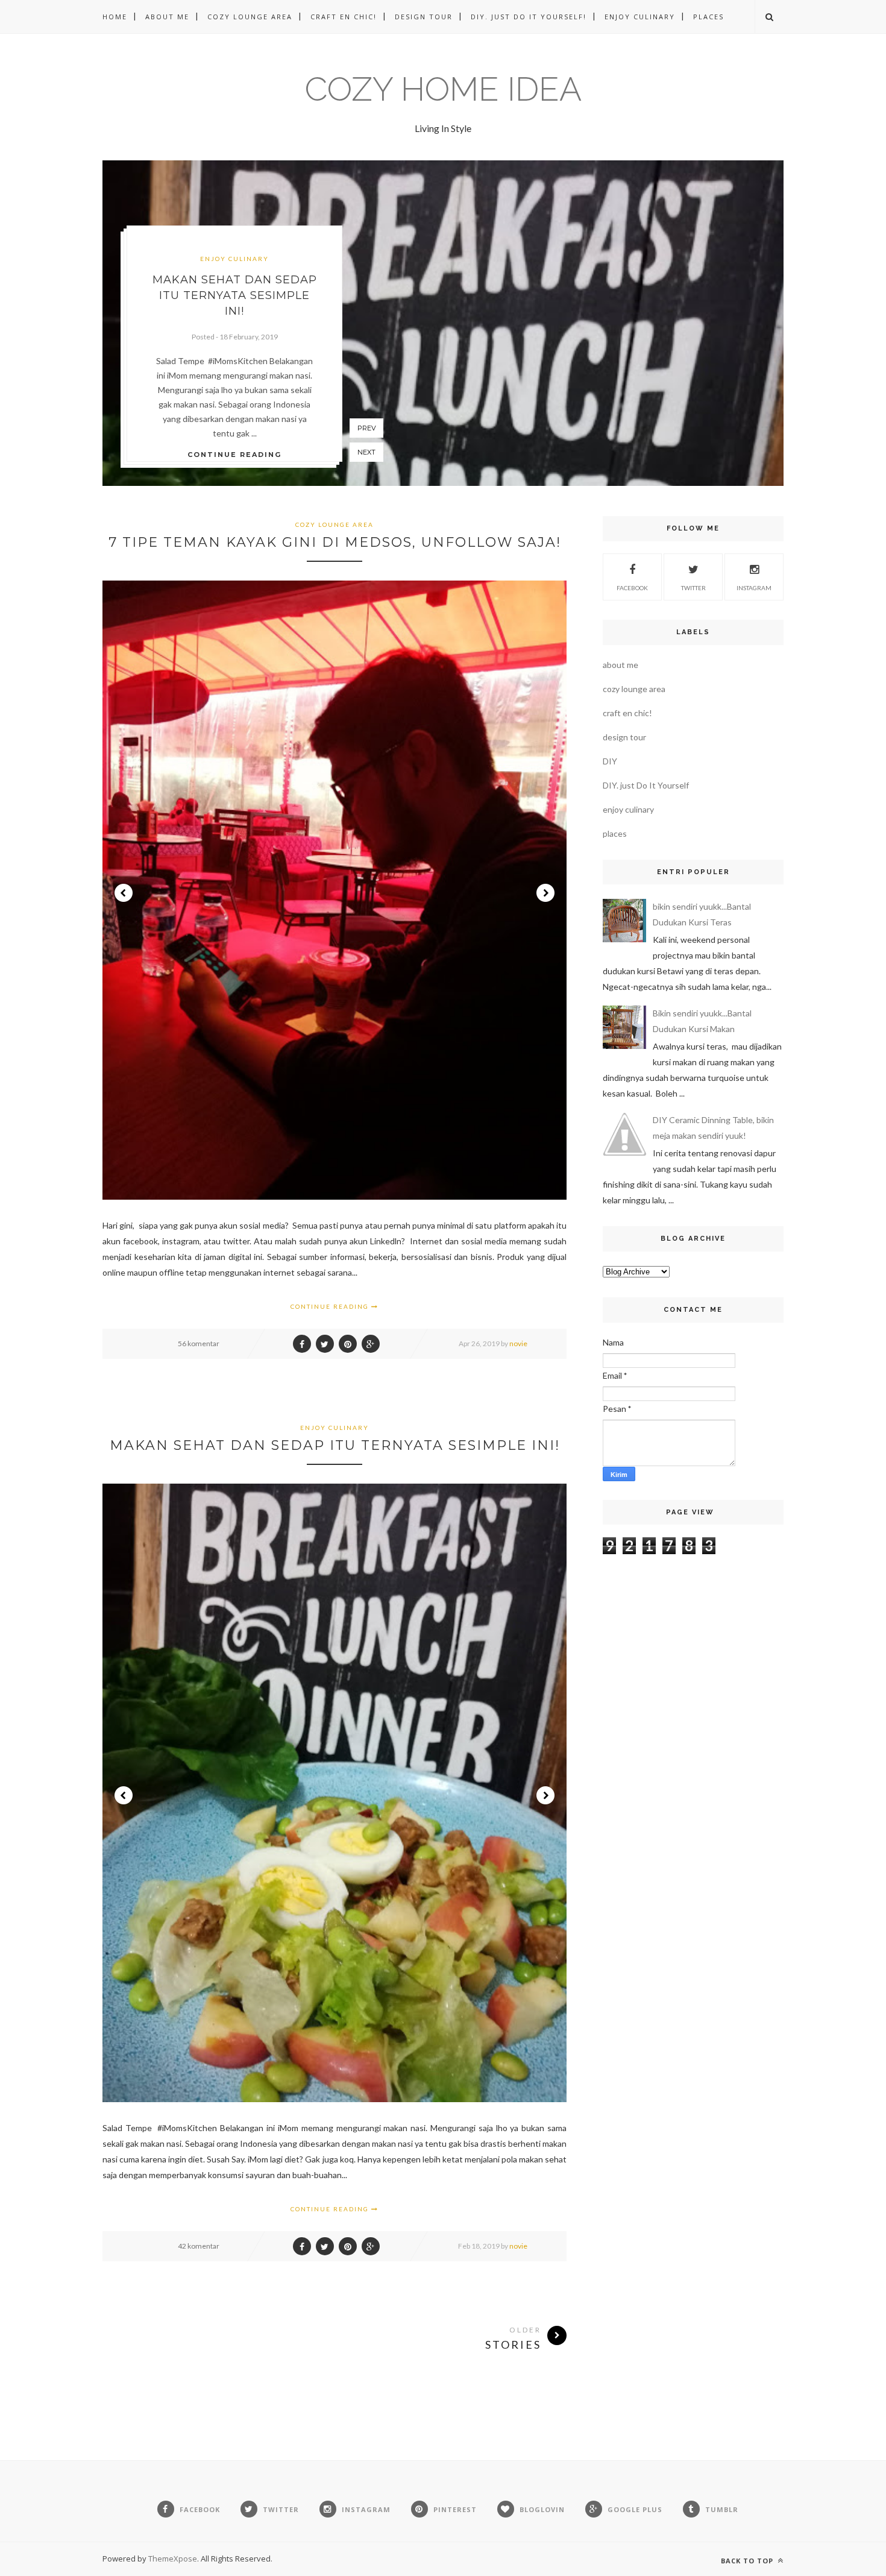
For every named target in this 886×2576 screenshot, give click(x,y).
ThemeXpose (173, 2559)
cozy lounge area (335, 524)
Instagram (754, 588)
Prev (367, 428)
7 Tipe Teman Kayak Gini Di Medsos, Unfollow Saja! (335, 542)
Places (708, 17)
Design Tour (424, 17)
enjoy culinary (234, 259)
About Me (167, 17)
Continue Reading (331, 1306)
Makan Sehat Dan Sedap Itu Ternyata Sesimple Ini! (235, 295)
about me (621, 665)
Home (115, 17)
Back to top (748, 2561)
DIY (610, 761)
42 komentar (199, 2246)
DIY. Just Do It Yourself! (529, 17)
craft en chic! (627, 713)
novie (518, 1343)
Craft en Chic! (344, 17)
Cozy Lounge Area (250, 17)
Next (366, 452)
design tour (624, 737)
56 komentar (199, 1343)
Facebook (632, 588)
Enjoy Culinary (640, 17)
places (615, 833)
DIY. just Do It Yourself (646, 785)
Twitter (693, 588)
